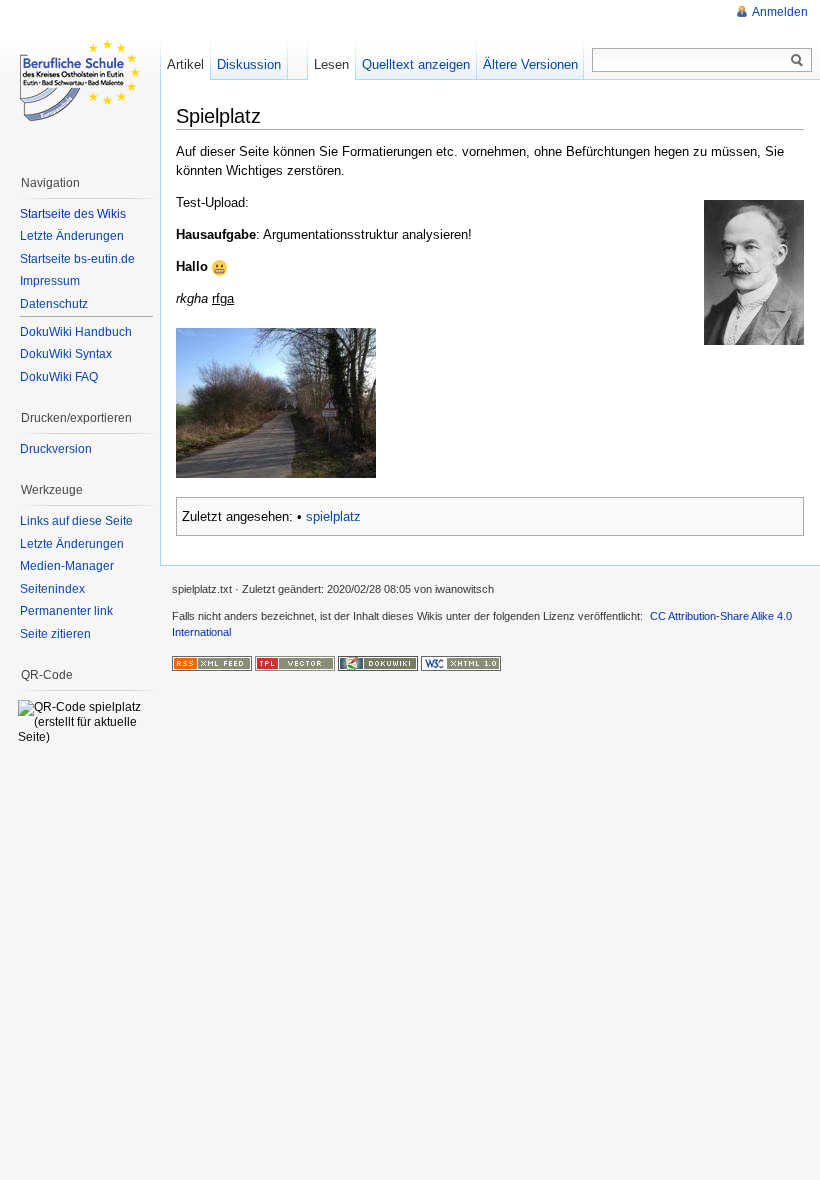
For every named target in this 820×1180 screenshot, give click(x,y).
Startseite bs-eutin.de (77, 259)
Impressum (50, 281)
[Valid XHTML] (461, 663)
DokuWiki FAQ (59, 377)
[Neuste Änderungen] (212, 663)
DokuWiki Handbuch (76, 332)
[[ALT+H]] (80, 80)
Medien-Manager (67, 566)
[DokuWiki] (378, 663)
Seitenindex (52, 589)
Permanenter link (66, 611)
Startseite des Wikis (73, 214)
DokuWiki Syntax (66, 354)
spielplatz (333, 516)
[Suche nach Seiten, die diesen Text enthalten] (797, 61)
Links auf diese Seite (76, 521)
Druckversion (56, 449)
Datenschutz (54, 304)
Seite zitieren (55, 634)
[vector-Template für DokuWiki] (295, 663)
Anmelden (780, 12)
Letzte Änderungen (72, 236)
